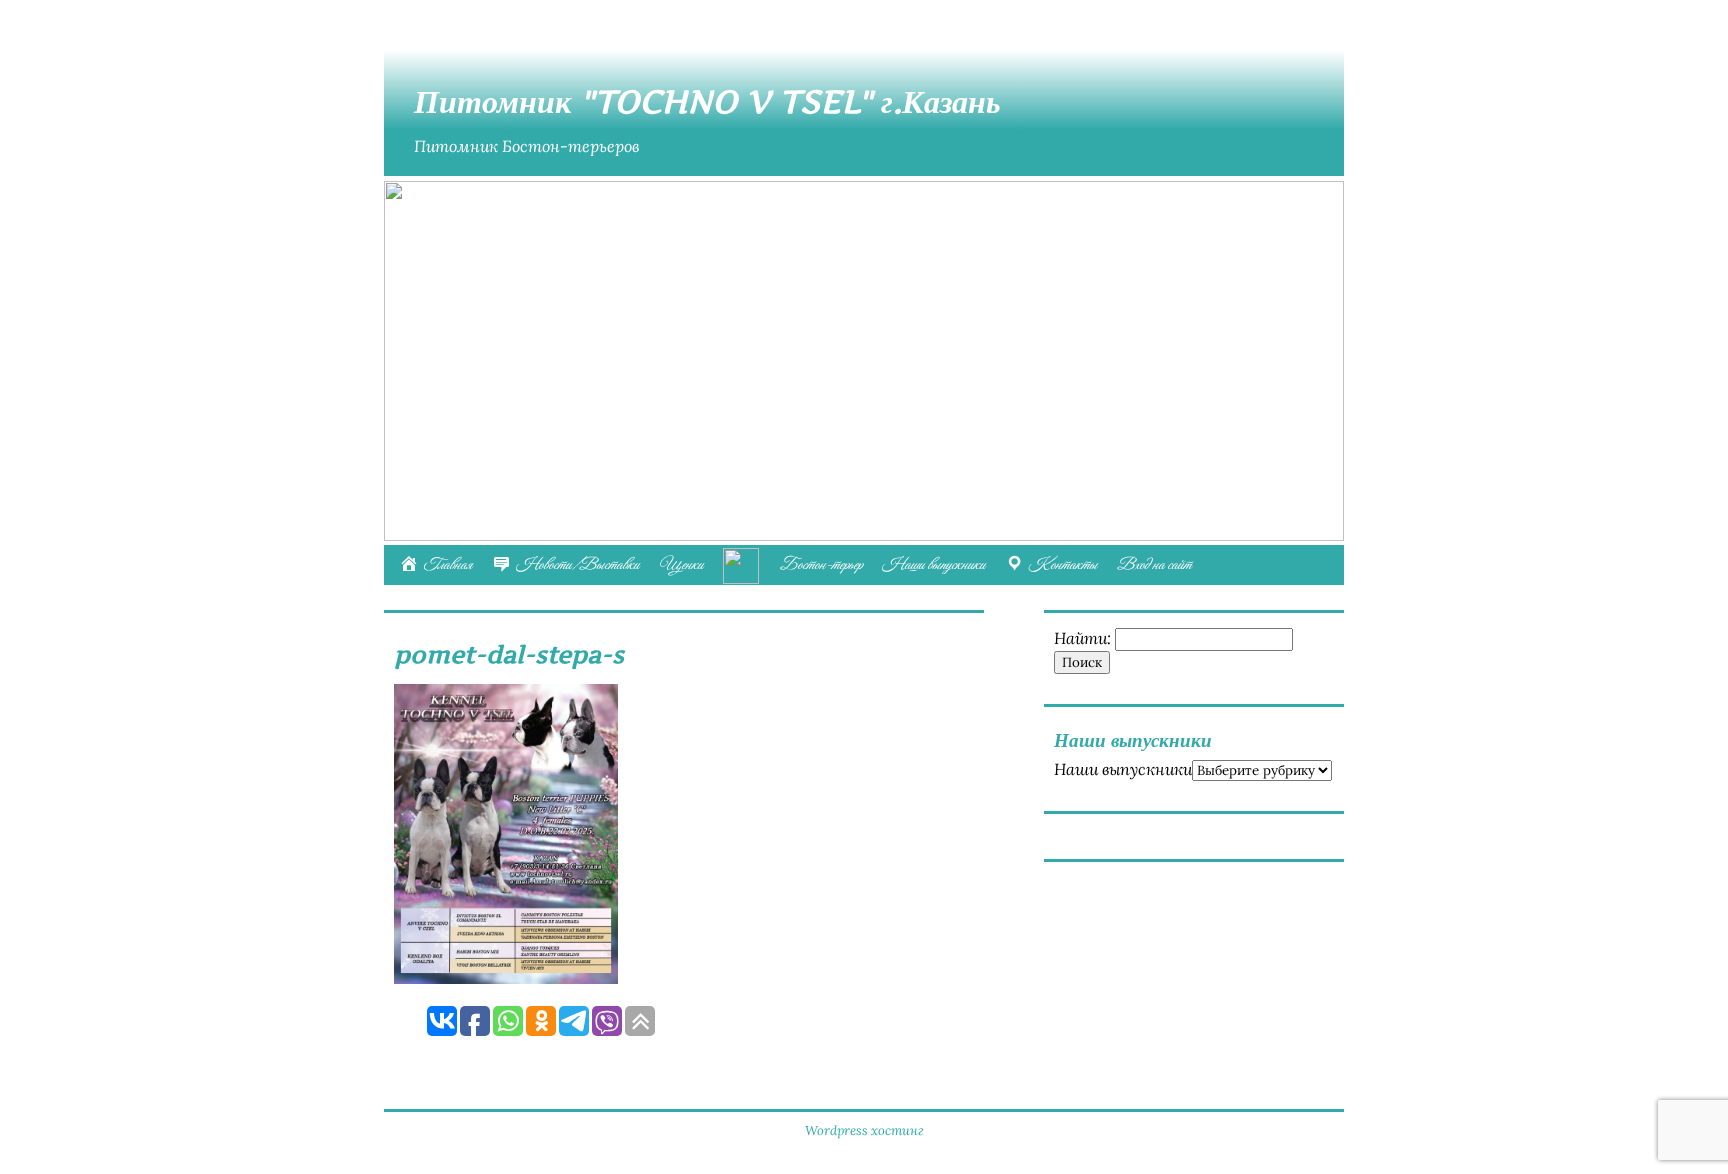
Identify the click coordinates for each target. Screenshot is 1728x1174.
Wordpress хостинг (864, 1130)
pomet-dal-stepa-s (509, 654)
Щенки (681, 565)
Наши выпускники (933, 565)
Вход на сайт (1154, 565)
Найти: (1082, 638)
